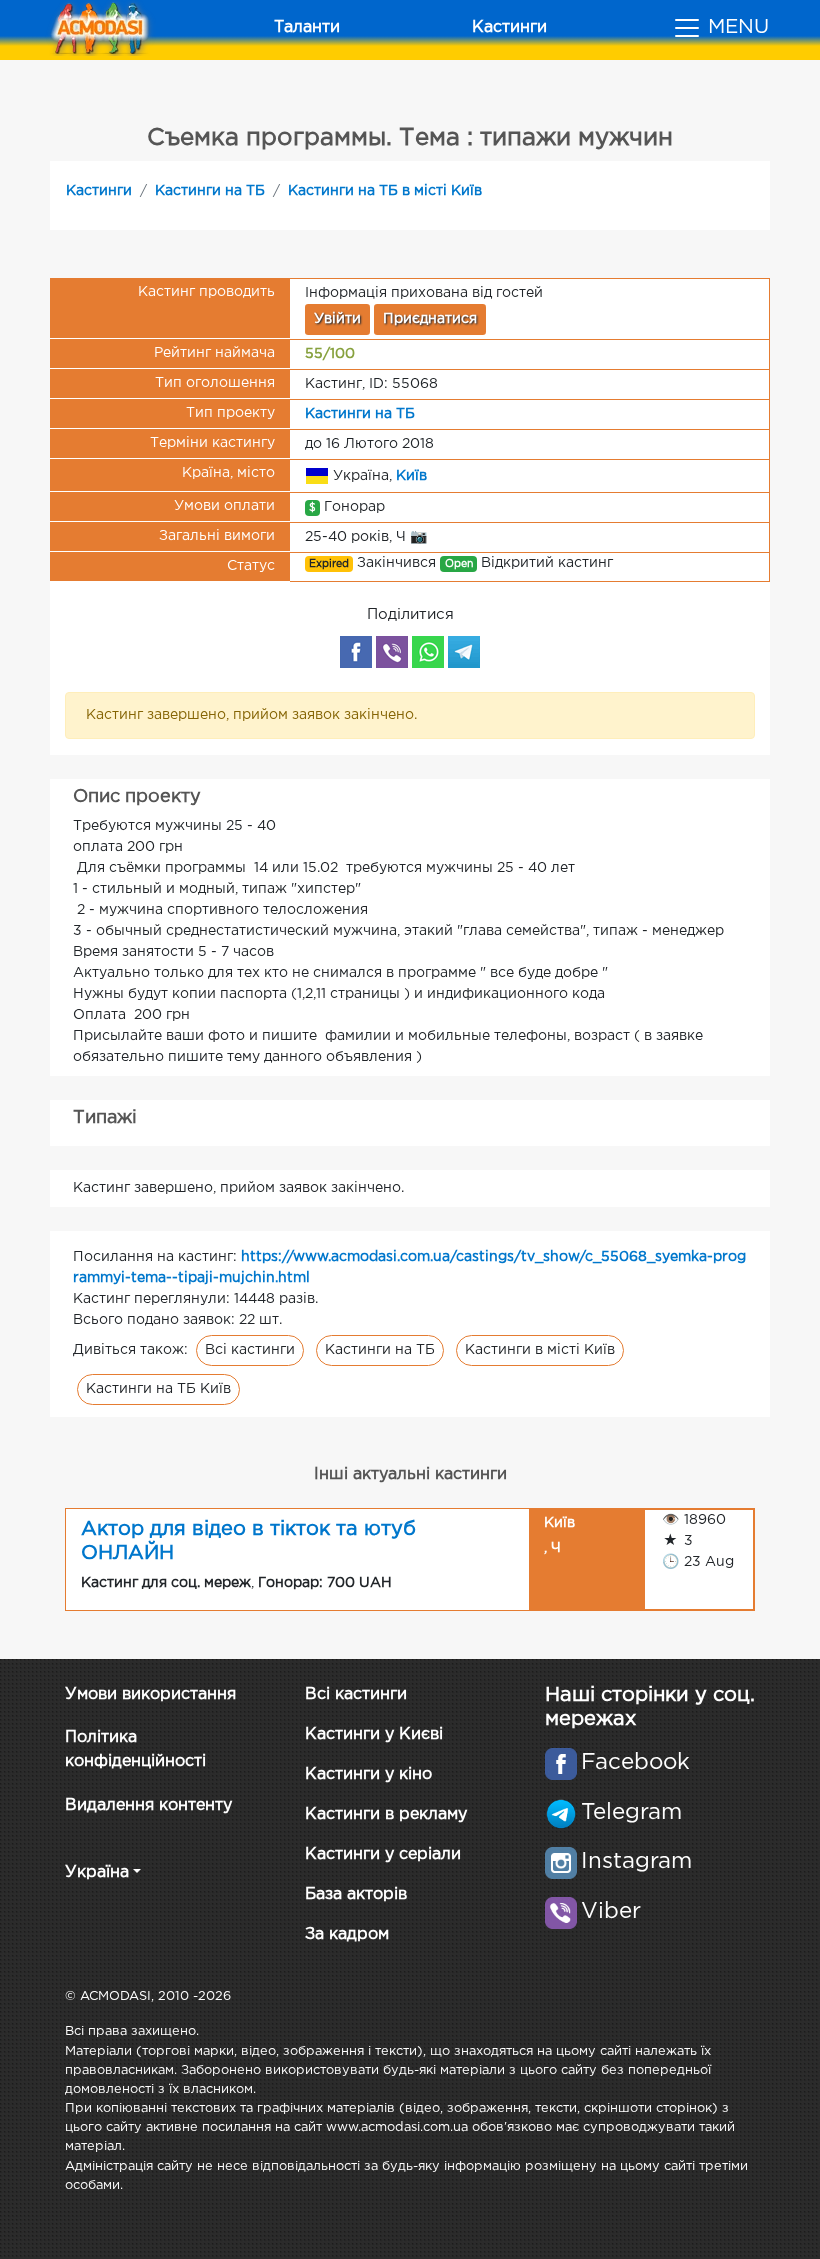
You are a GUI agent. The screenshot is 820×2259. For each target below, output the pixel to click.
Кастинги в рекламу (386, 1814)
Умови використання (150, 1694)
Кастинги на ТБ (210, 191)
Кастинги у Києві (374, 1734)
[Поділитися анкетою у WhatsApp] (428, 652)
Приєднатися (430, 319)
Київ (411, 475)
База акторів (356, 1894)
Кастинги (509, 27)
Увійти (337, 319)
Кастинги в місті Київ (540, 1350)
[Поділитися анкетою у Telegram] (464, 652)
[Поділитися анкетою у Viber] (392, 652)
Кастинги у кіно (368, 1774)
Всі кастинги (250, 1350)
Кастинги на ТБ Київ (158, 1389)
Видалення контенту (148, 1805)
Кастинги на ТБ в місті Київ (385, 191)
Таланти (307, 27)
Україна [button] (97, 1872)
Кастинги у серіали (383, 1854)
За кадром (347, 1934)
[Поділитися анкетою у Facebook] (356, 652)
